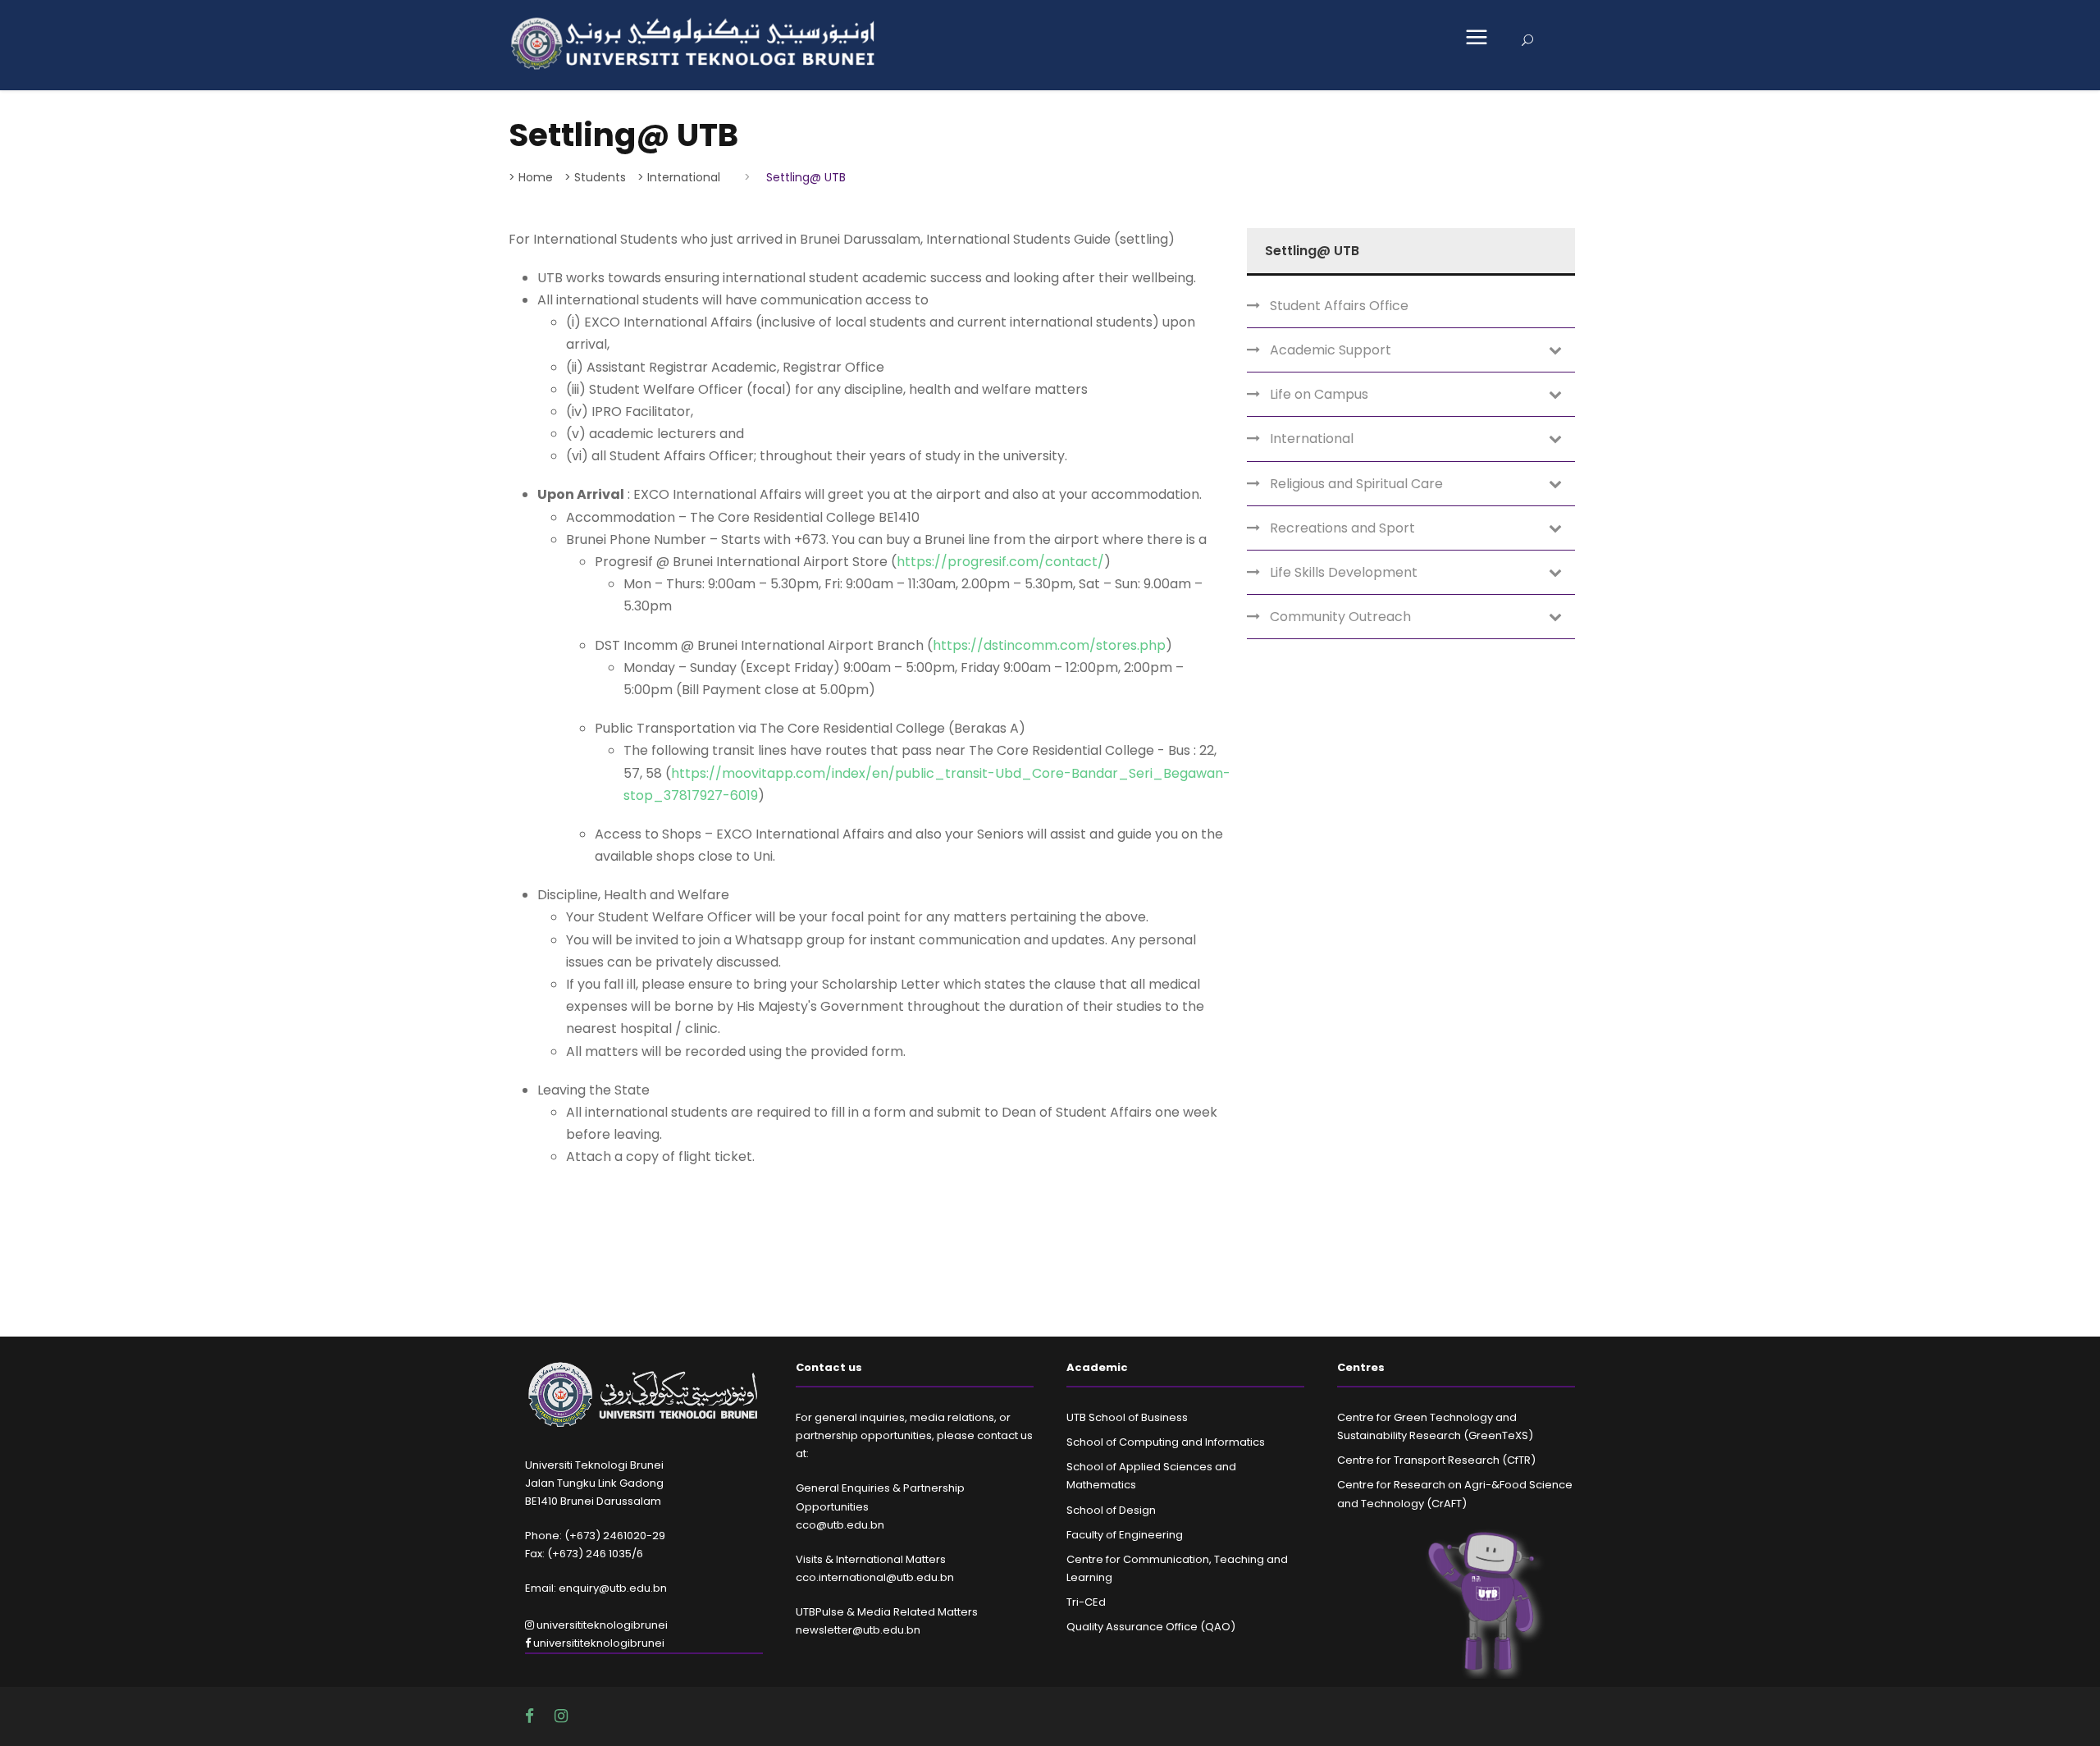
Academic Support (1331, 350)
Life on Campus (1319, 394)
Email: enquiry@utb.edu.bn (596, 1588)
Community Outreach (1340, 617)
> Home (531, 177)
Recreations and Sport (1342, 528)
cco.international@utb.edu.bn (875, 1577)
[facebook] (532, 1716)
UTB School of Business (1127, 1417)
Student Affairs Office (1339, 306)
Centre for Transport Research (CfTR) (1436, 1460)
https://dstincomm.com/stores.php (1049, 645)
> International (679, 177)
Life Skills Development (1344, 572)
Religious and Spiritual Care (1356, 484)
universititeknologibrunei (601, 1625)
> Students (595, 177)
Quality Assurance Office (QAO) (1151, 1627)
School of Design (1111, 1510)
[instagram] (561, 1716)
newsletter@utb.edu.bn (858, 1630)
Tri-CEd (1086, 1602)
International (1312, 439)
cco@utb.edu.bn (840, 1525)
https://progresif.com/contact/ (1000, 562)
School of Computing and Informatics (1166, 1442)
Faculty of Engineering (1125, 1535)
